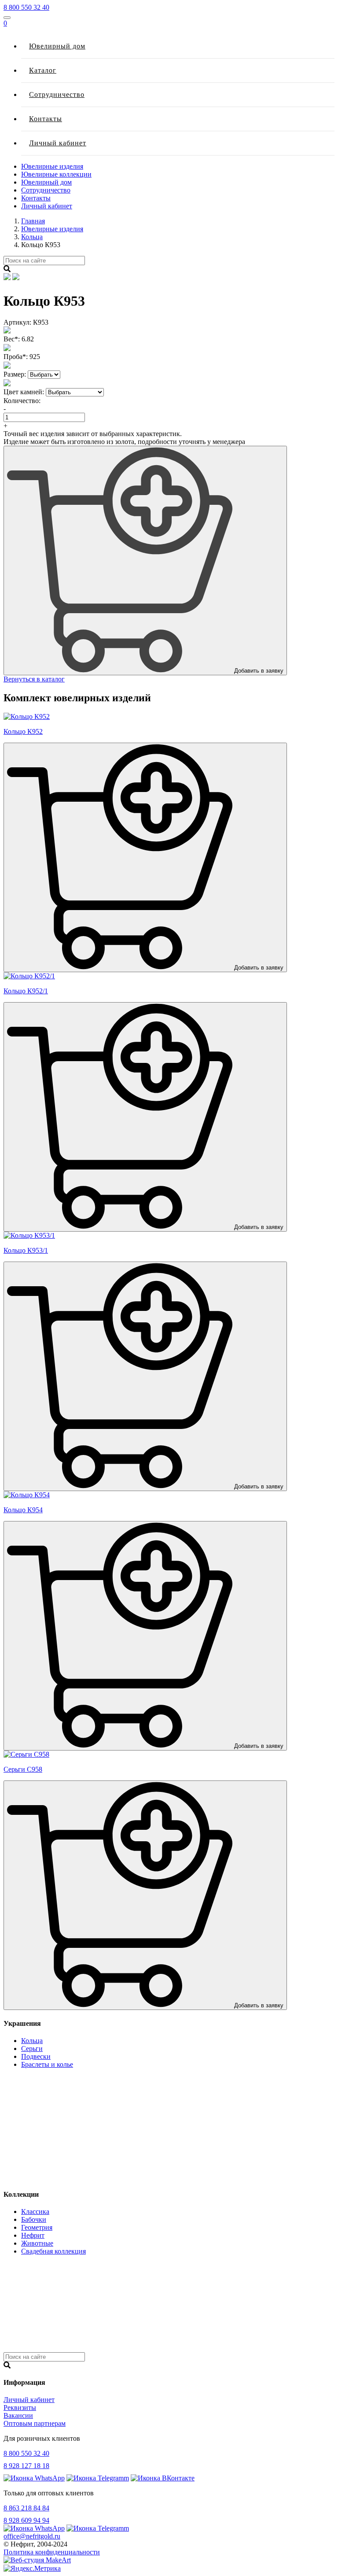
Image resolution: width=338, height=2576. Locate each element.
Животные (37, 2243)
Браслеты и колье (47, 2064)
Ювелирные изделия (52, 166)
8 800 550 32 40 (26, 7)
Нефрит (33, 2235)
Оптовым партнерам (35, 2423)
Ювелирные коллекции (56, 174)
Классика (35, 2211)
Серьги (32, 2049)
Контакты (46, 119)
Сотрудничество (57, 94)
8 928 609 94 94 (26, 2520)
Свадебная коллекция (53, 2251)
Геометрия (37, 2227)
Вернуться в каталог (34, 679)
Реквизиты (20, 2408)
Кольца (32, 237)
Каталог (43, 70)
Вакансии (18, 2415)
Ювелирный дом (57, 46)
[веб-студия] (37, 2560)
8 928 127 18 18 (26, 2466)
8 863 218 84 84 (26, 2508)
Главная (33, 221)
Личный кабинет (58, 143)
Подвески (36, 2056)
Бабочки (34, 2219)
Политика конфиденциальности (52, 2552)
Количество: (22, 401)
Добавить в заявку (258, 671)
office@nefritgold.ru (32, 2536)
